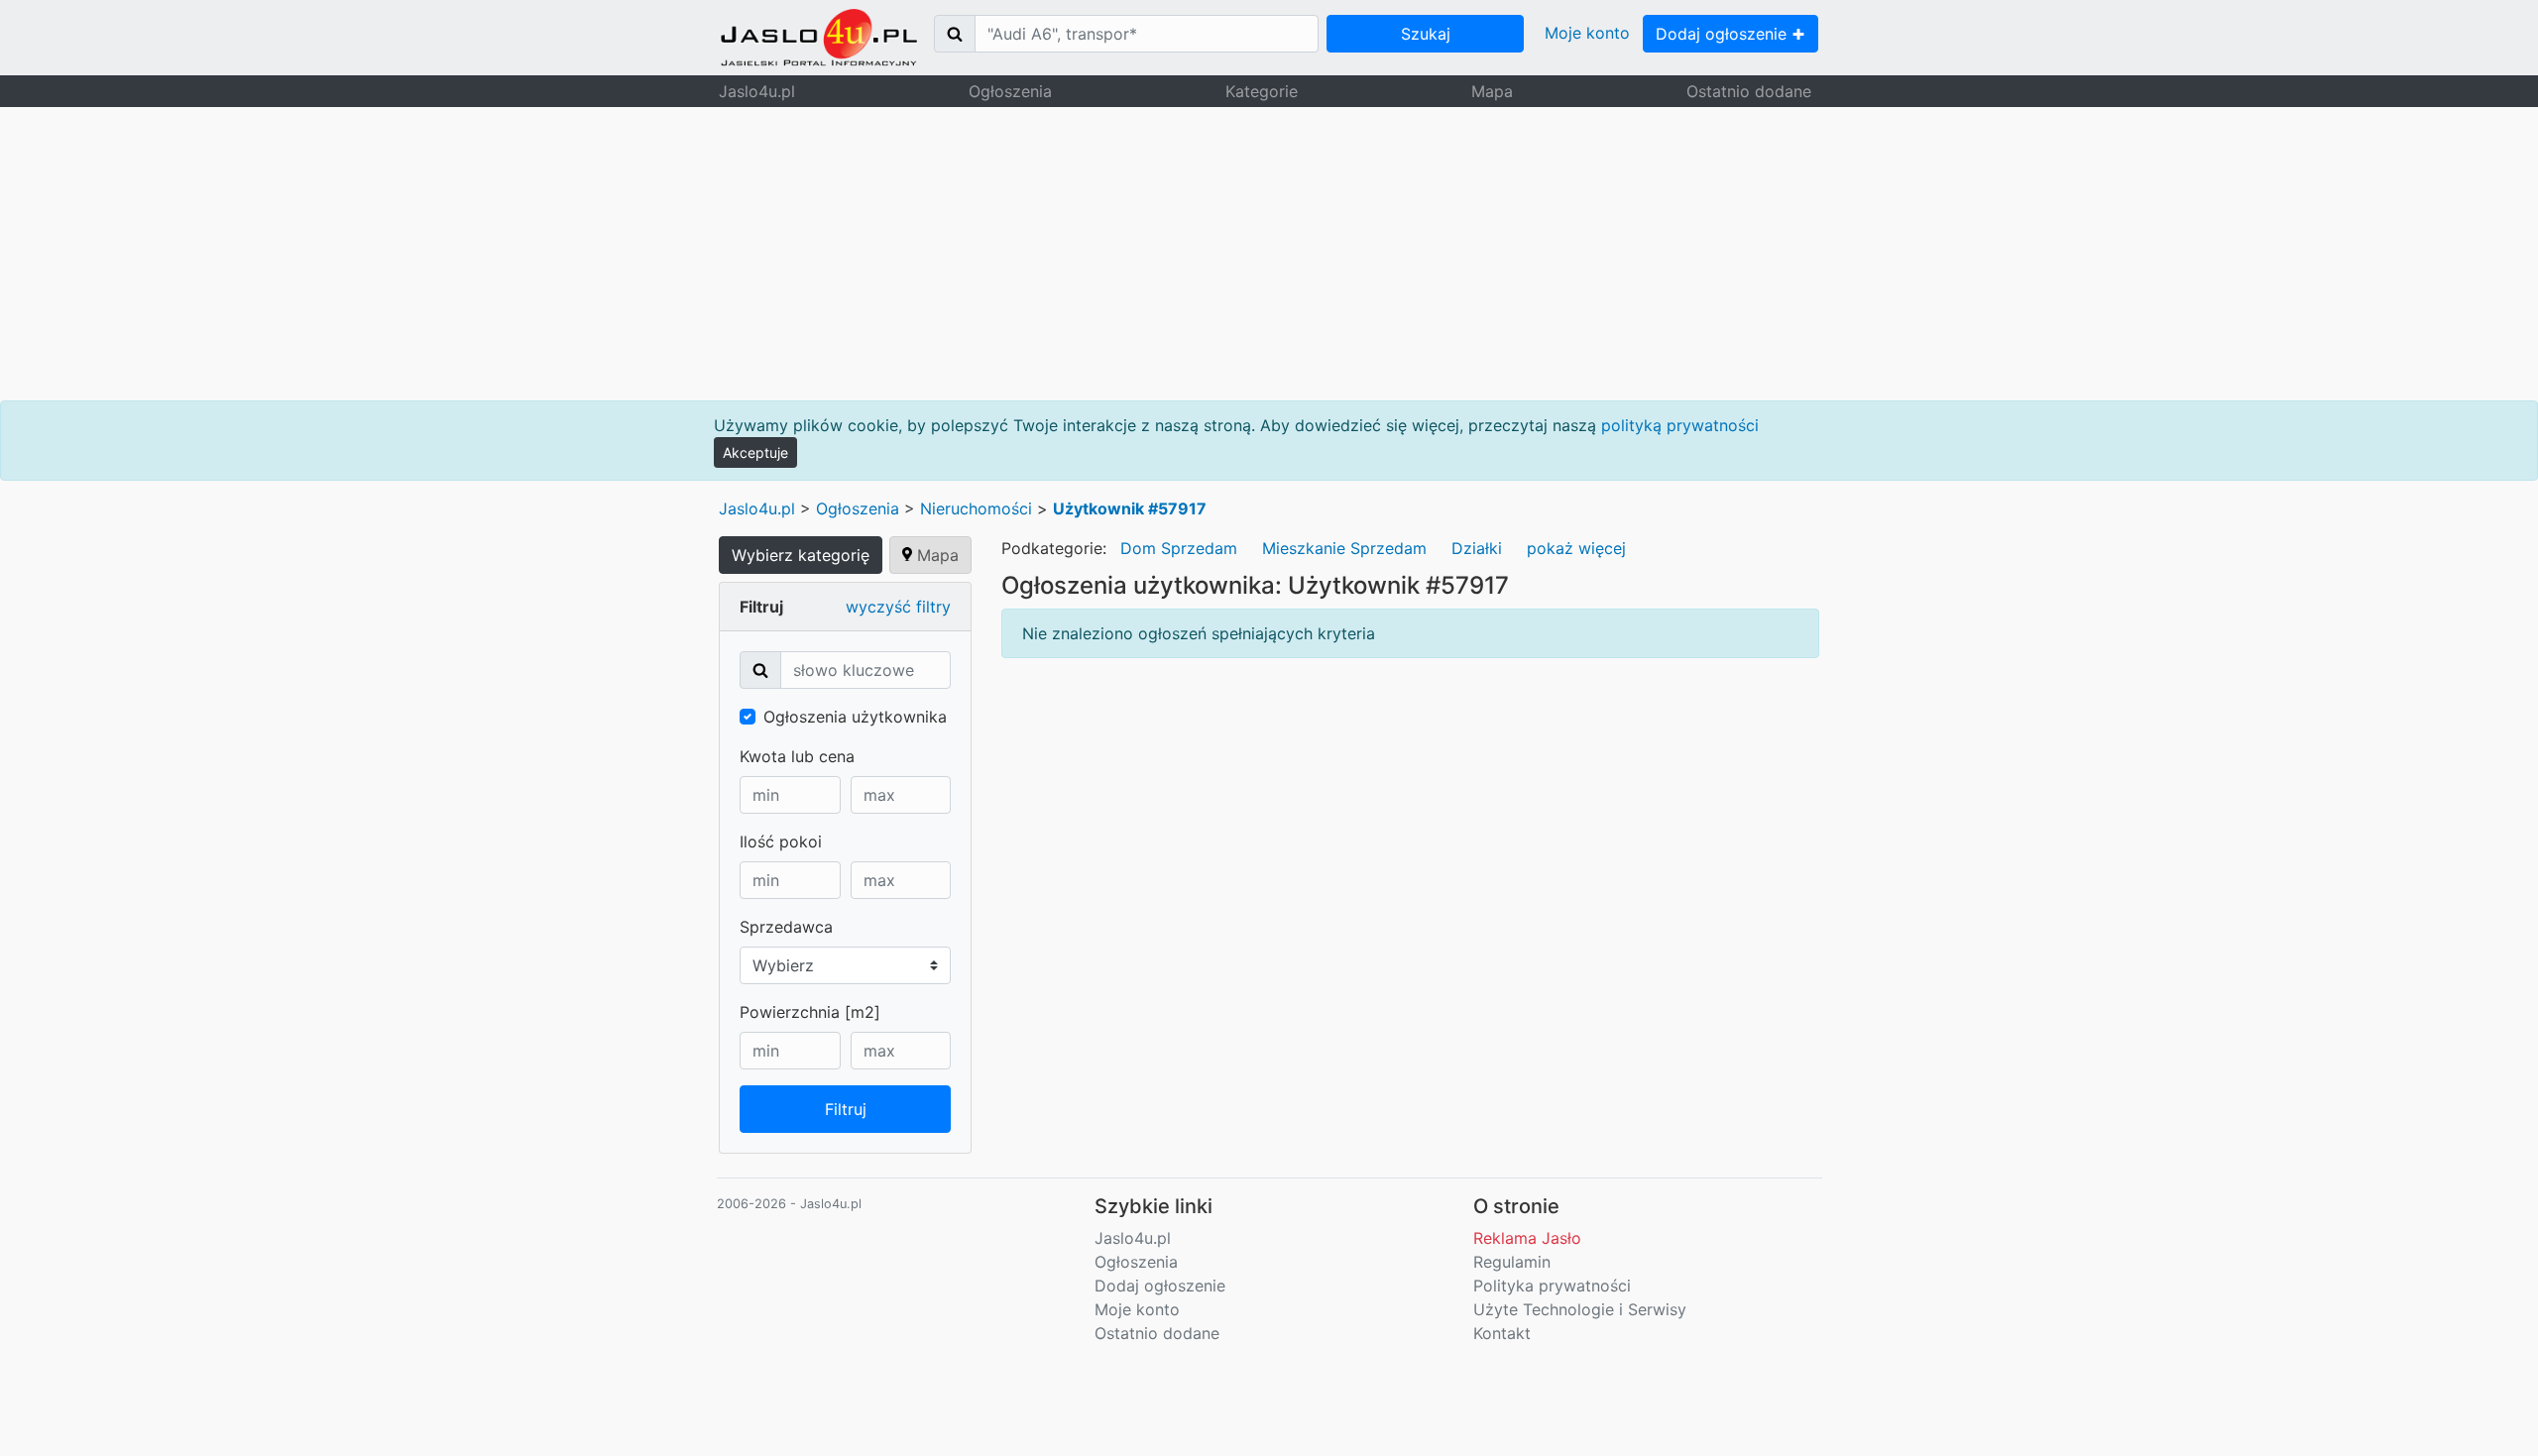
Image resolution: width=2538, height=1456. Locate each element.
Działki (1477, 548)
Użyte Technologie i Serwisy (1580, 1309)
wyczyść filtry (898, 607)
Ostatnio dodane (1749, 91)
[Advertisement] (1269, 254)
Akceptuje (755, 452)
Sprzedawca (786, 927)
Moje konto (1587, 33)
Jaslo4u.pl (757, 91)
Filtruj (846, 1109)
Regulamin (1512, 1262)
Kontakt (1502, 1333)
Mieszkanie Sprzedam (1344, 548)
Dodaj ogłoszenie (1724, 34)
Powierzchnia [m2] (810, 1012)
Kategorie (1262, 91)
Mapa (1492, 91)
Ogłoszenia (1010, 91)
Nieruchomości (976, 508)
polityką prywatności (1680, 425)
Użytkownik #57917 (1130, 508)
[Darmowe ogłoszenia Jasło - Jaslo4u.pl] (819, 38)
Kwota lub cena (797, 756)
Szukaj (1426, 34)
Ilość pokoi (781, 841)
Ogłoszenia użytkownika (855, 717)
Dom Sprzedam (1179, 548)
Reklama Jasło (1527, 1238)
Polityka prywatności (1552, 1286)
